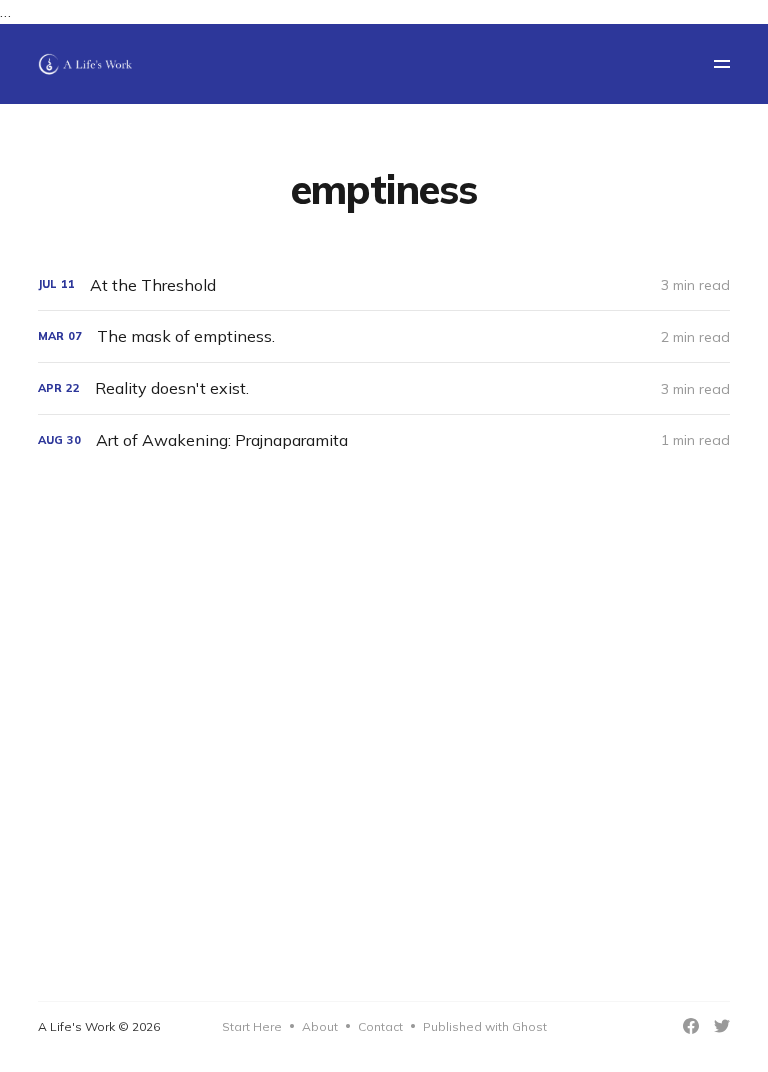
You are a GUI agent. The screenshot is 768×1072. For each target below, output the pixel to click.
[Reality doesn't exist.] (383, 388)
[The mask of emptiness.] (383, 336)
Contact (380, 1026)
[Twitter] (722, 1026)
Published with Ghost (485, 1026)
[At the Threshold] (383, 285)
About (320, 1026)
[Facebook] (691, 1026)
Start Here (252, 1026)
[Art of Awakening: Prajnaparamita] (383, 440)
